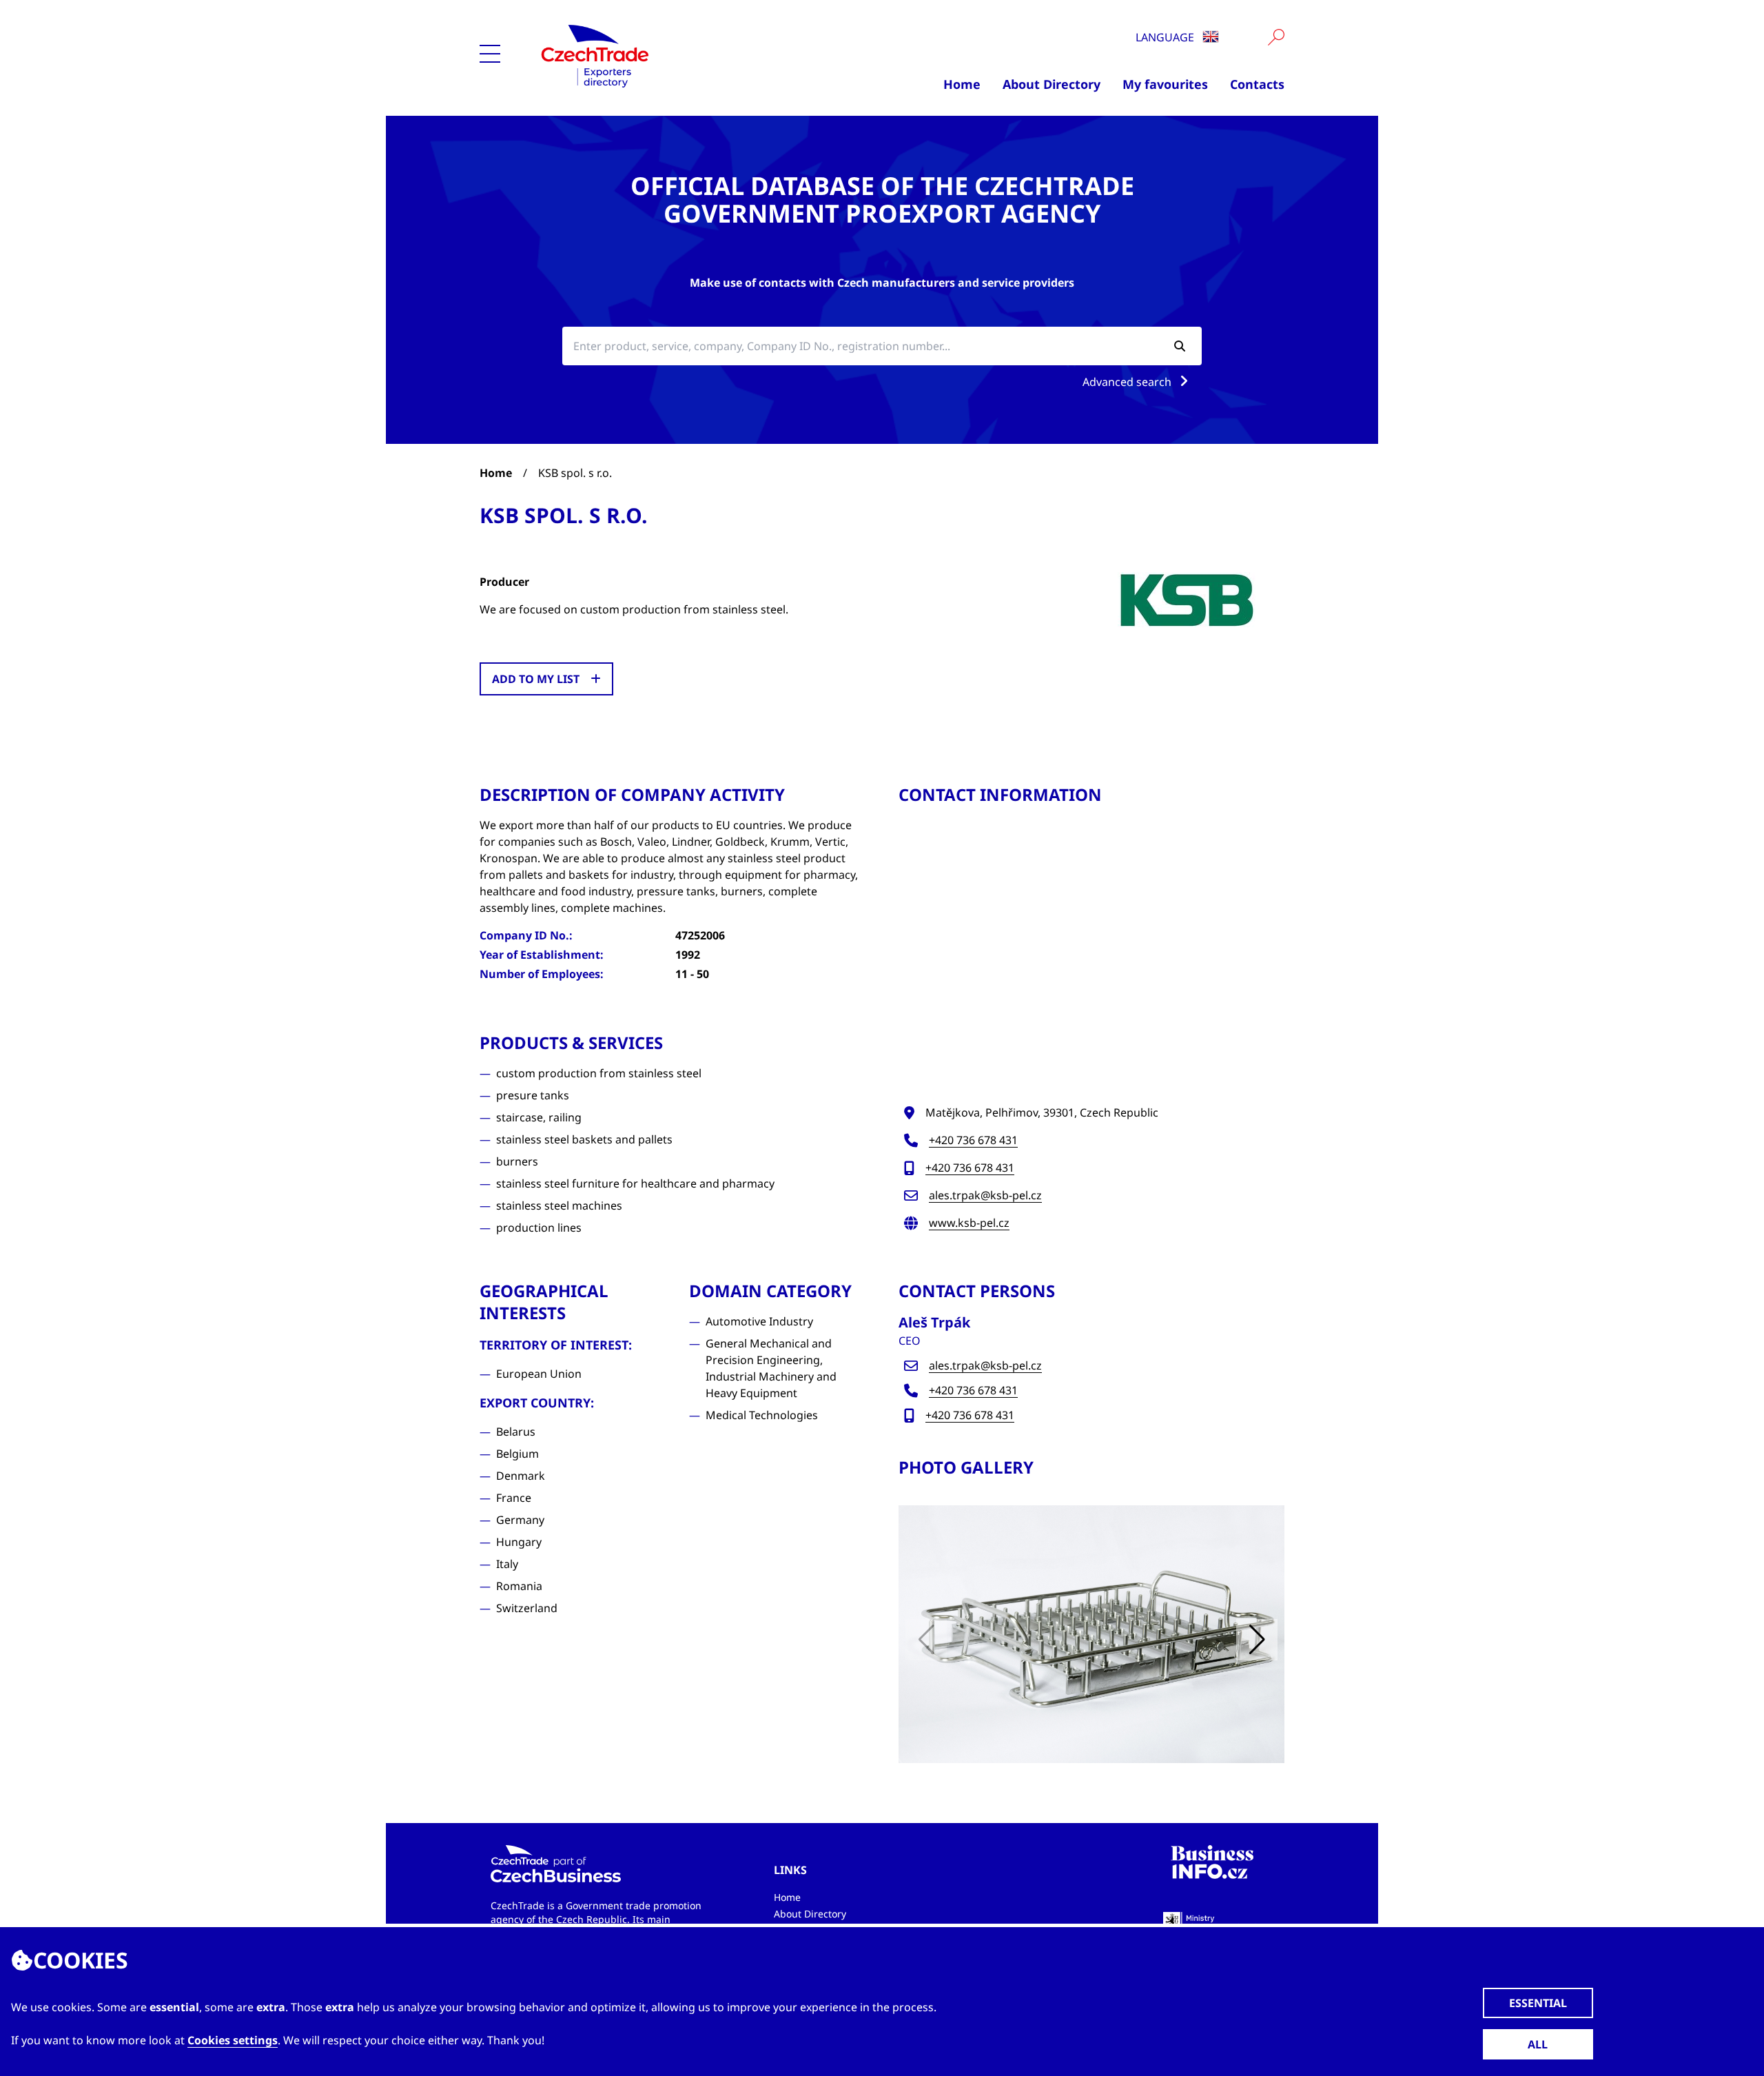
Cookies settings (233, 2040)
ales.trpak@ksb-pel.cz (985, 1195)
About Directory (1052, 84)
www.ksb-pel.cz (969, 1223)
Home (962, 84)
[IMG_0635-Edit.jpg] (1091, 1634)
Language (1166, 37)
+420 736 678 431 (973, 1140)
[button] (1257, 1640)
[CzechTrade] (663, 55)
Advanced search (1128, 382)
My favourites (1165, 84)
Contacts (1257, 84)
